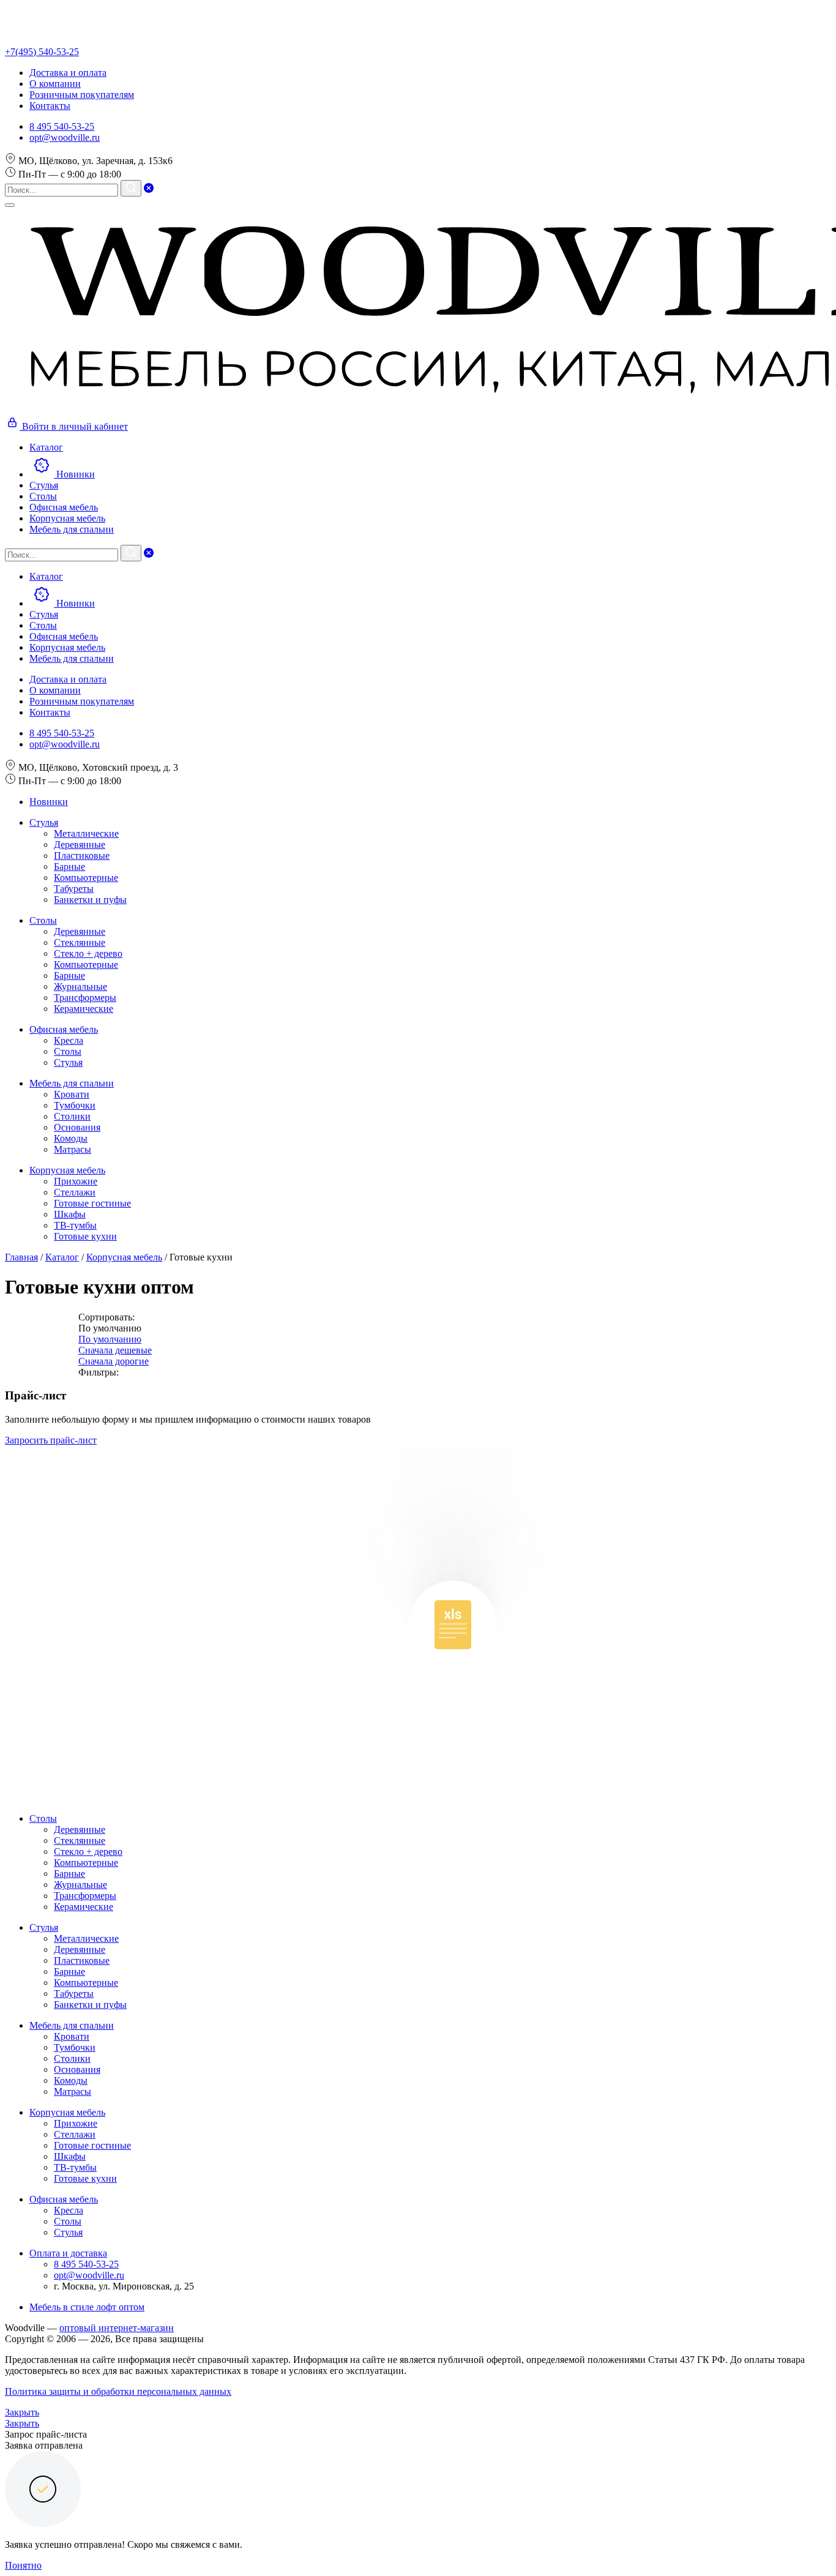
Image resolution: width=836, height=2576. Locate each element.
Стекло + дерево (88, 953)
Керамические (84, 1009)
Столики (72, 1116)
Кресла (69, 1040)
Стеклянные (80, 942)
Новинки (49, 802)
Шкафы (70, 1214)
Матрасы (73, 1149)
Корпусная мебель (67, 1170)
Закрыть (22, 2412)
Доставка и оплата (68, 73)
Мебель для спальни (72, 1083)
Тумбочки (75, 1105)
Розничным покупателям (82, 95)
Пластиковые (82, 856)
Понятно (23, 2565)
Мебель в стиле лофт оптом (87, 2307)
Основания (77, 1127)
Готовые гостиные (92, 1203)
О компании (55, 84)
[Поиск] (131, 188)
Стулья (44, 822)
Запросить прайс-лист (51, 1440)
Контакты (50, 106)
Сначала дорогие (114, 1361)
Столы (43, 920)
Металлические (86, 833)
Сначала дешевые (115, 1350)
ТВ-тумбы (75, 1225)
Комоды (71, 1138)
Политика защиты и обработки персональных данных (118, 2391)
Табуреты (74, 889)
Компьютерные (86, 878)
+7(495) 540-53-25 (42, 52)
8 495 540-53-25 (62, 126)
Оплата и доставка (68, 2253)
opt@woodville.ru (65, 137)
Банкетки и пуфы (90, 900)
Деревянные (80, 844)
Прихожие (76, 1181)
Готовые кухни (85, 1236)
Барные (69, 867)
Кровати (72, 1094)
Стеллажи (75, 1192)
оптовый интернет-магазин (117, 2328)
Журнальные (80, 987)
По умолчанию (110, 1339)
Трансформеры (85, 998)
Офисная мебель (64, 1029)
